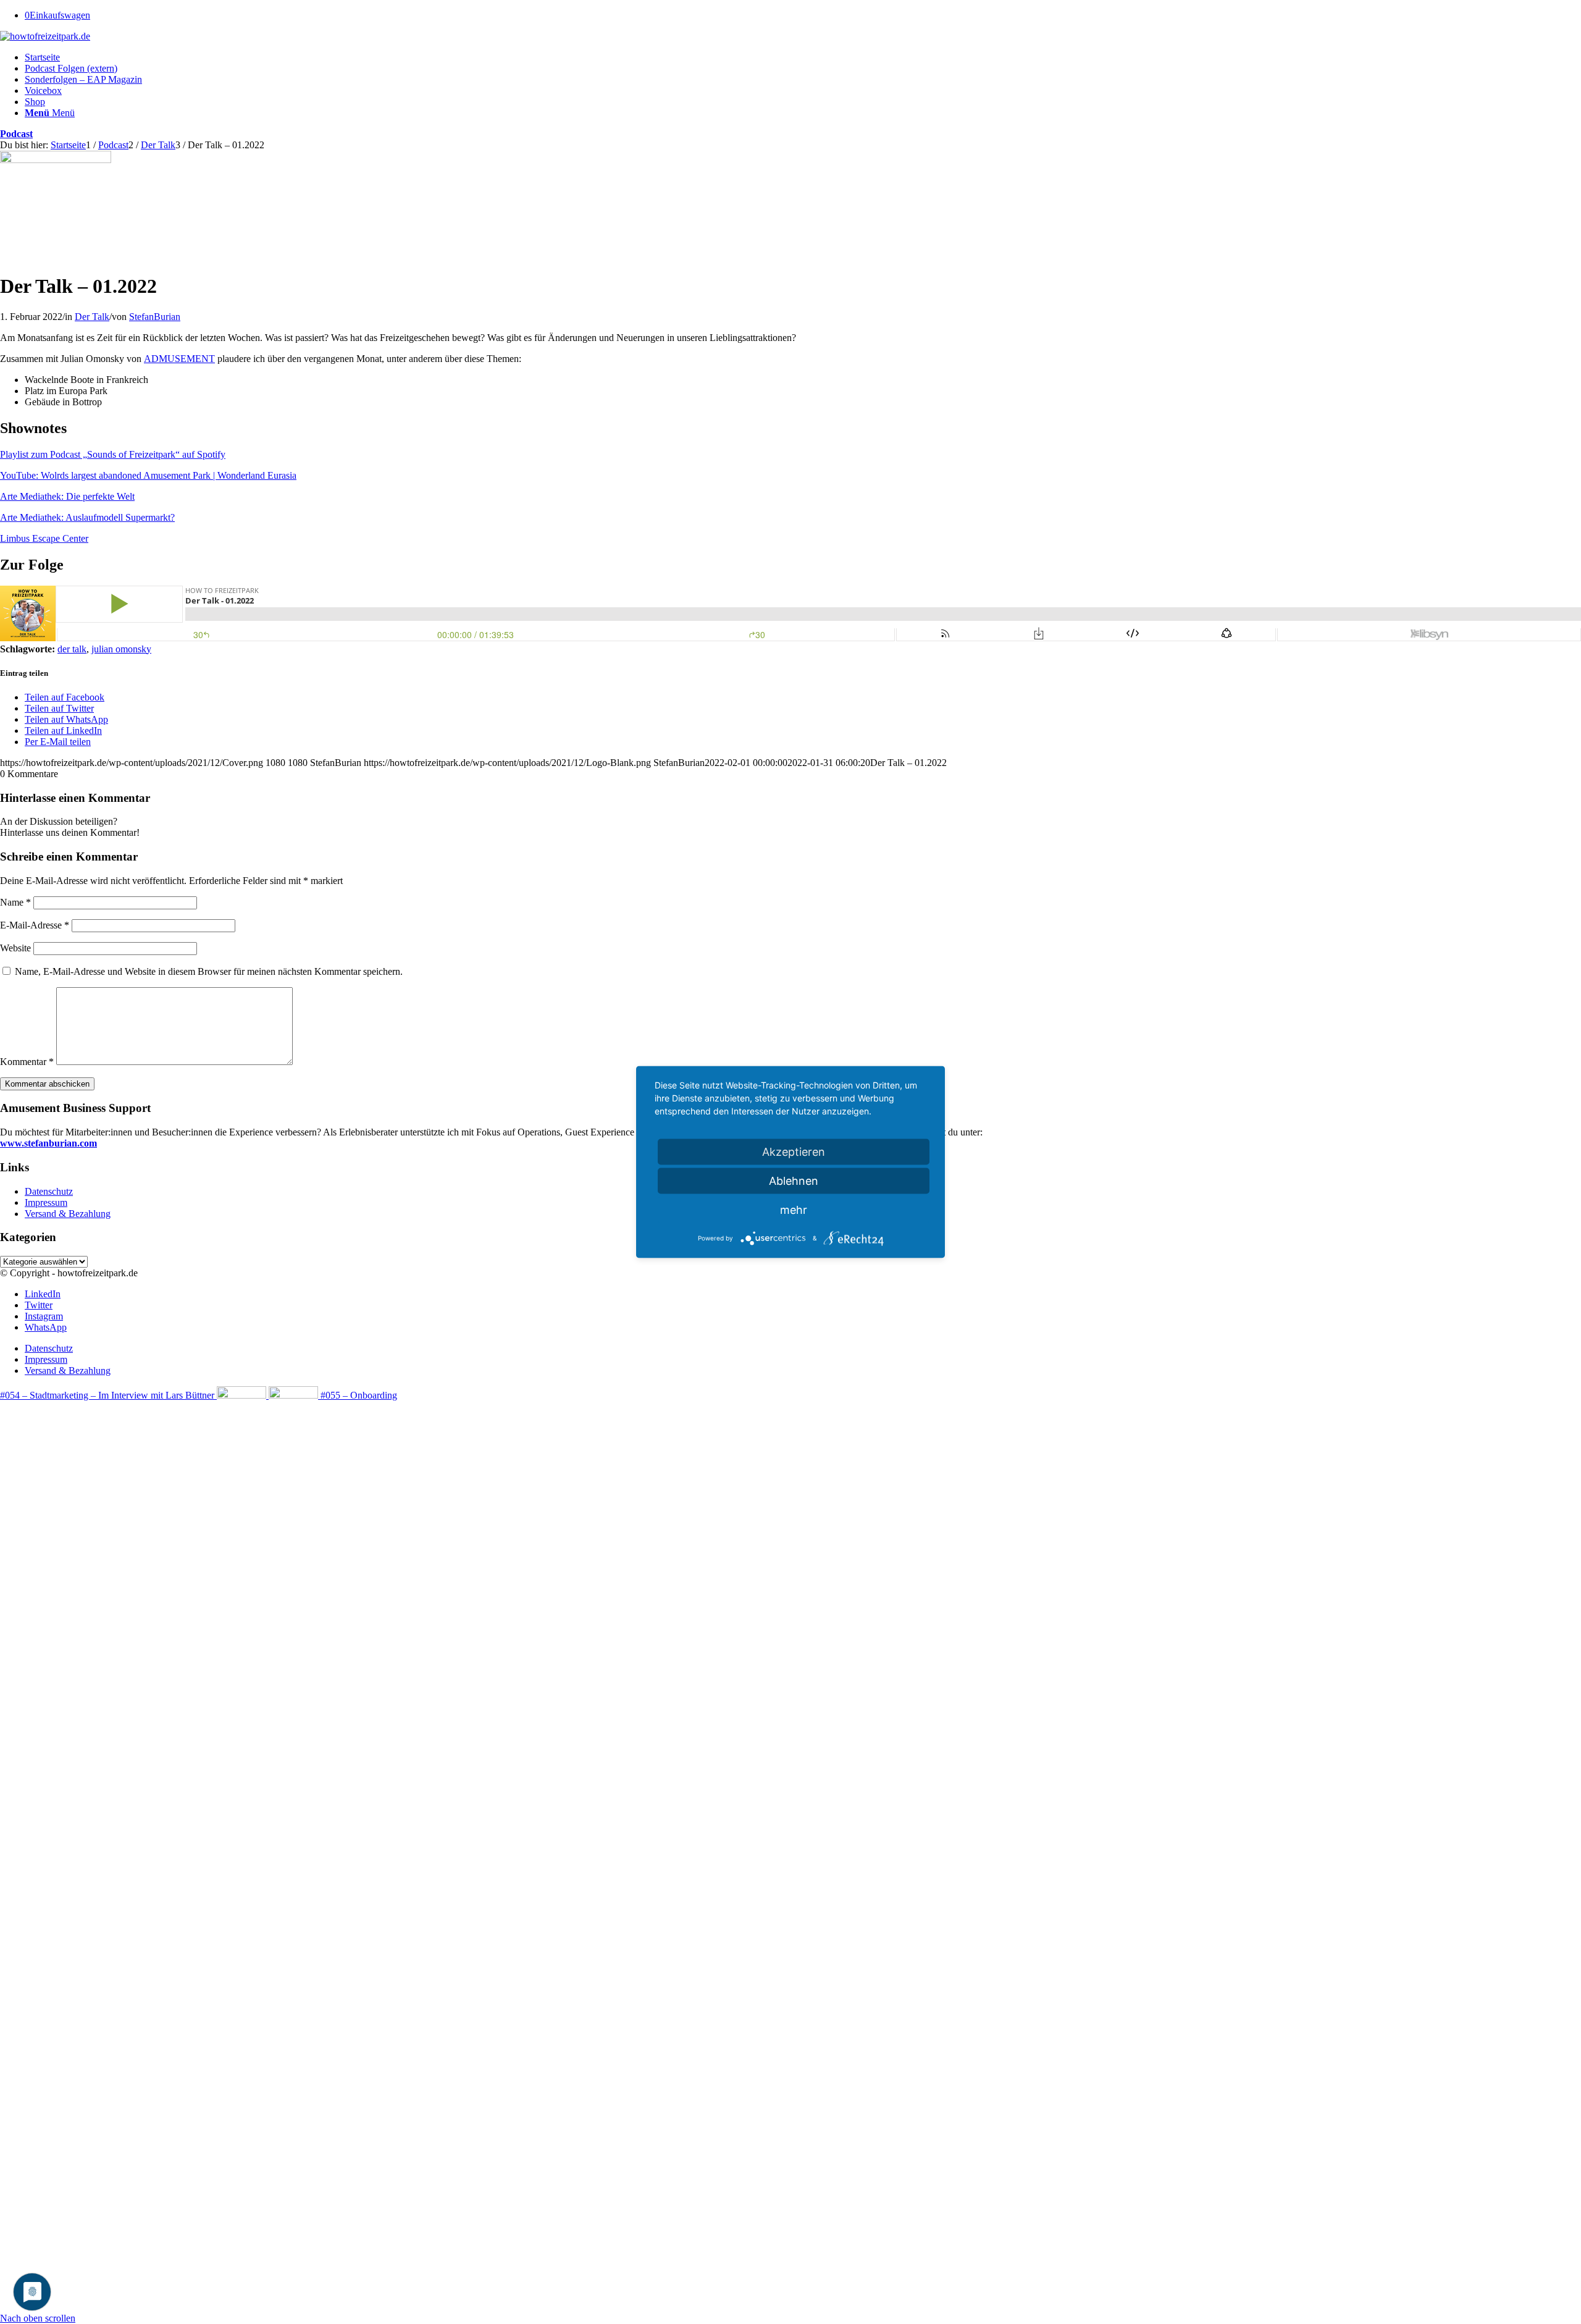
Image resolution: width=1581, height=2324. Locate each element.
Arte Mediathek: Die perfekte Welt (67, 496)
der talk (72, 649)
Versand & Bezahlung (68, 1214)
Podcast (16, 134)
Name (15, 902)
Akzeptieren (794, 1152)
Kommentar (27, 1062)
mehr (794, 1210)
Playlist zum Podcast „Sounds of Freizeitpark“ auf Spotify (113, 454)
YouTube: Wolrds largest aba (56, 475)
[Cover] (56, 160)
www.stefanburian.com (48, 1143)
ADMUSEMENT (179, 359)
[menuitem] (803, 57)
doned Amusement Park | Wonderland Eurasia (207, 475)
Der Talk (92, 317)
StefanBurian (155, 317)
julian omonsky (121, 649)
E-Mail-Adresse (35, 925)
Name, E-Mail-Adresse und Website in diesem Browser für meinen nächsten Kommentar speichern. (209, 971)
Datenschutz (49, 1191)
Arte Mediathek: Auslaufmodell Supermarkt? (87, 517)
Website (15, 948)
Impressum (46, 1202)
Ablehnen (794, 1181)
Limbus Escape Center (44, 538)
